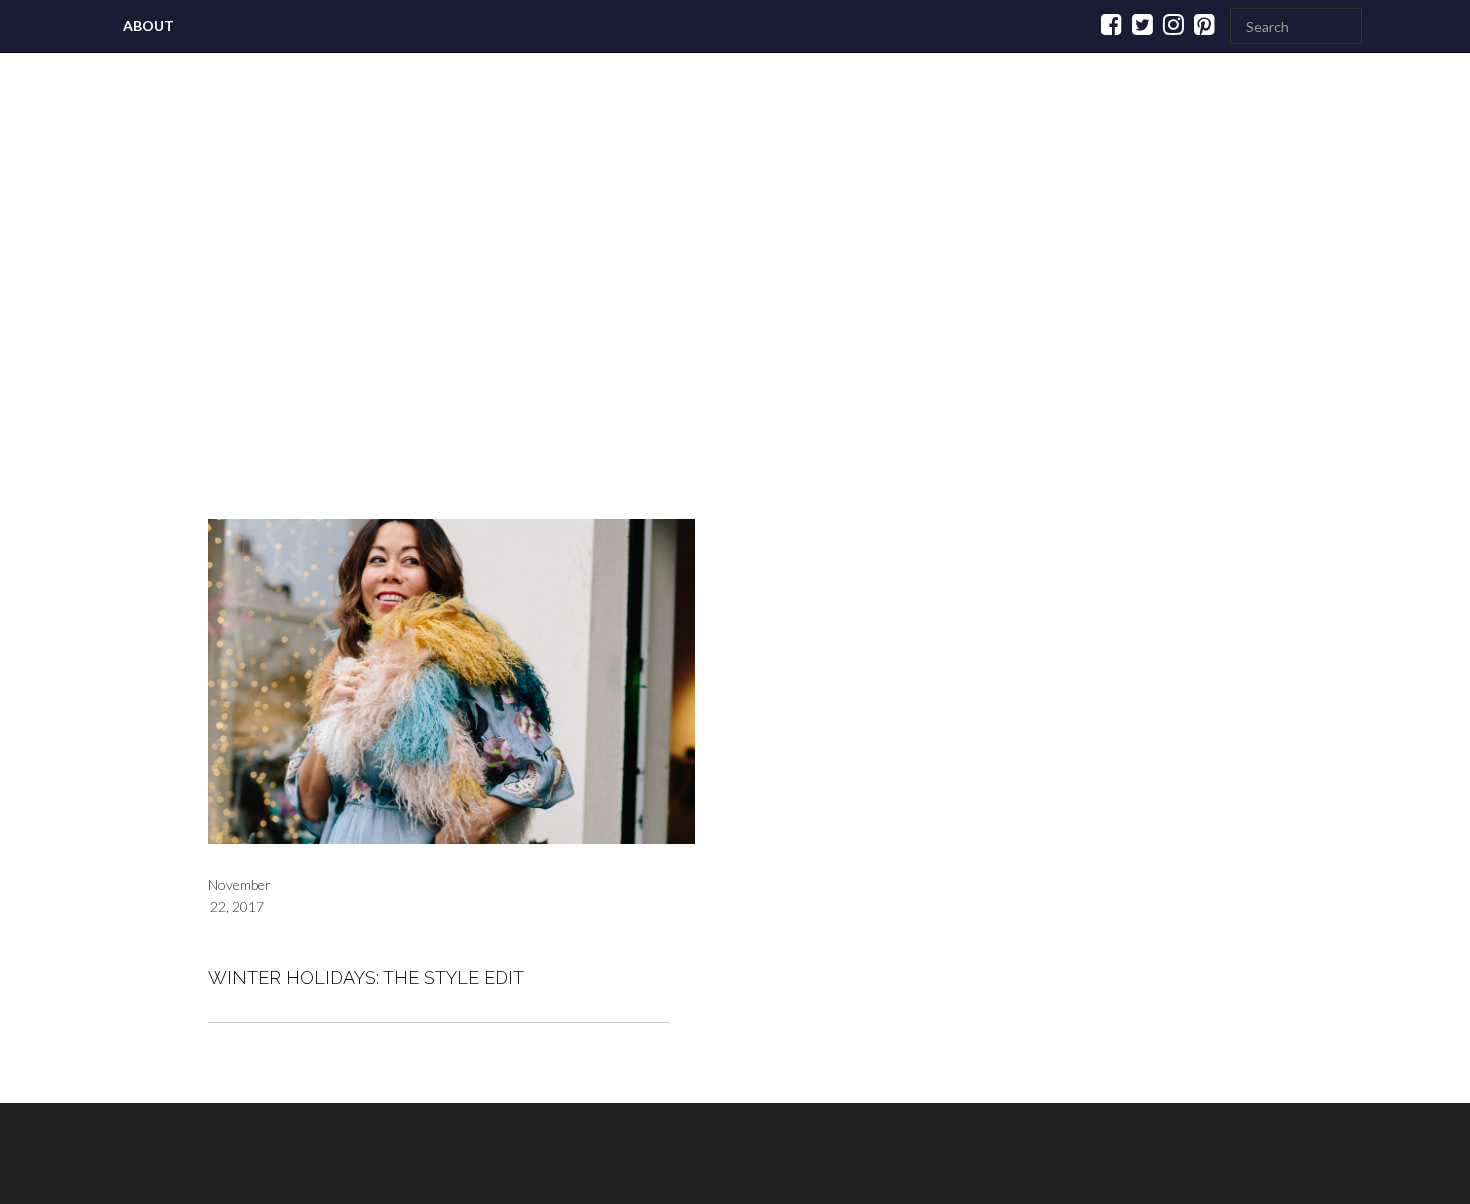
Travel (340, 311)
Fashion (480, 311)
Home (224, 311)
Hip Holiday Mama (819, 311)
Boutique (621, 311)
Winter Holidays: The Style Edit (366, 977)
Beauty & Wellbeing (1051, 311)
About (148, 25)
